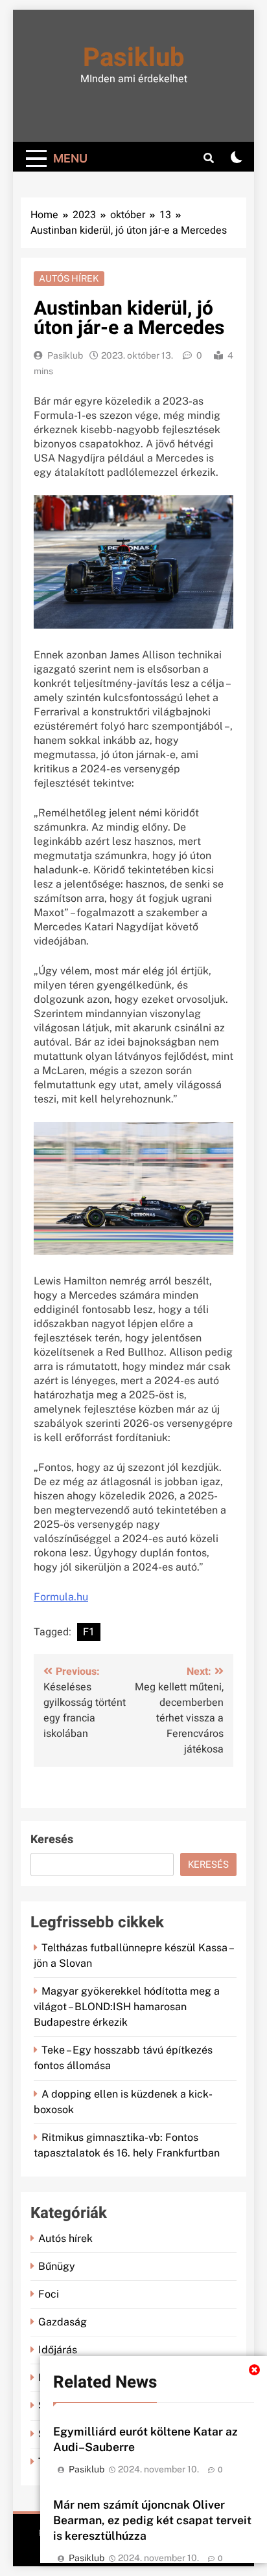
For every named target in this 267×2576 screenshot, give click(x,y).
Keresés (52, 1840)
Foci (49, 2294)
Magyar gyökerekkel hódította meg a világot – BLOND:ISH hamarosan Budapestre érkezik (127, 2007)
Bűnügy (57, 2266)
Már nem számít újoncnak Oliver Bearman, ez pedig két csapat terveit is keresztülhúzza (152, 2520)
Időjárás (58, 2350)
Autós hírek (69, 278)
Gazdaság (63, 2322)
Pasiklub (134, 58)
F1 (89, 1632)
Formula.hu (61, 1597)
